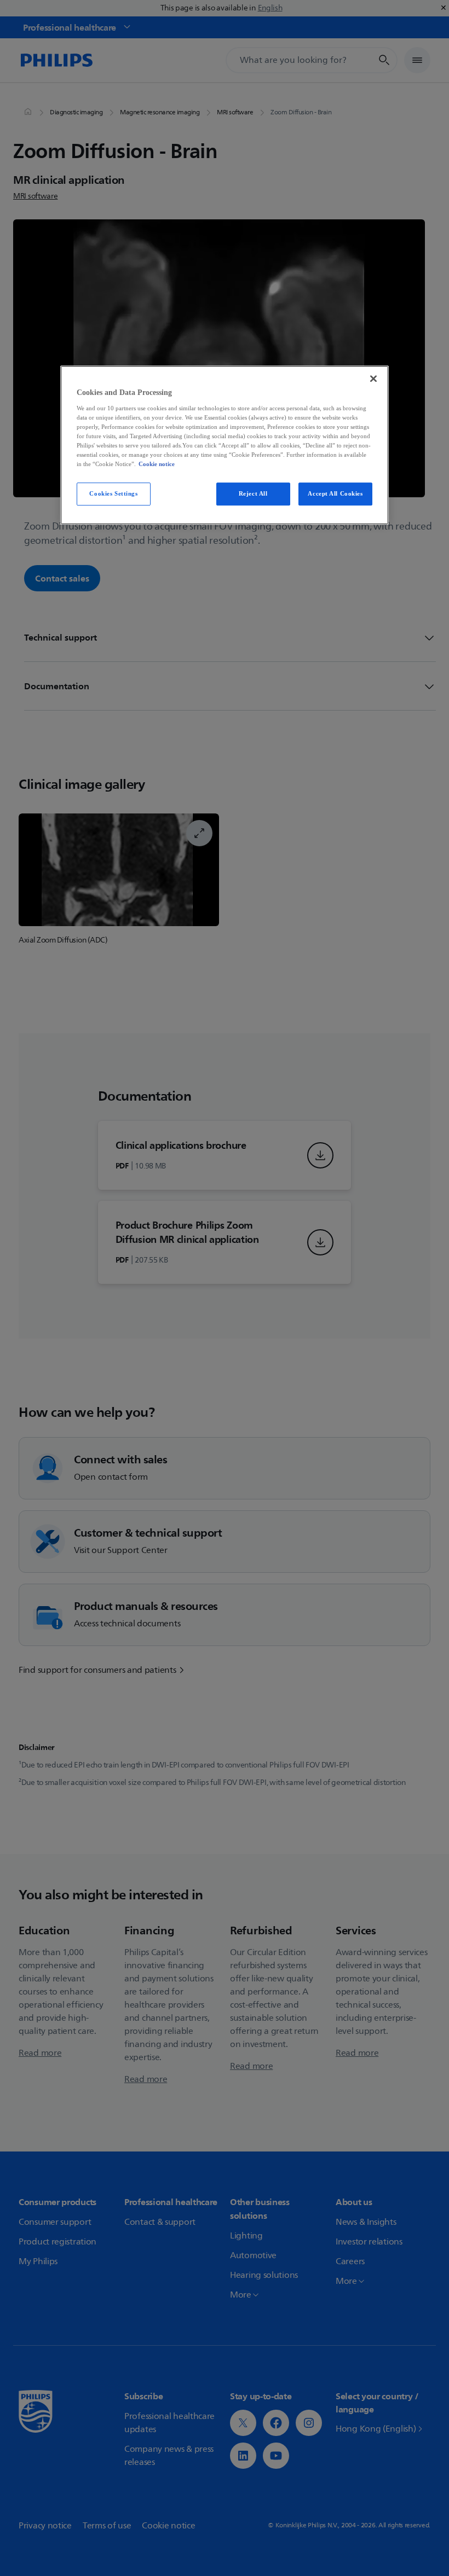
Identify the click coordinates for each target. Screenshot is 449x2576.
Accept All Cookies (335, 494)
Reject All (253, 494)
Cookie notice (157, 464)
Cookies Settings (113, 494)
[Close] (373, 379)
